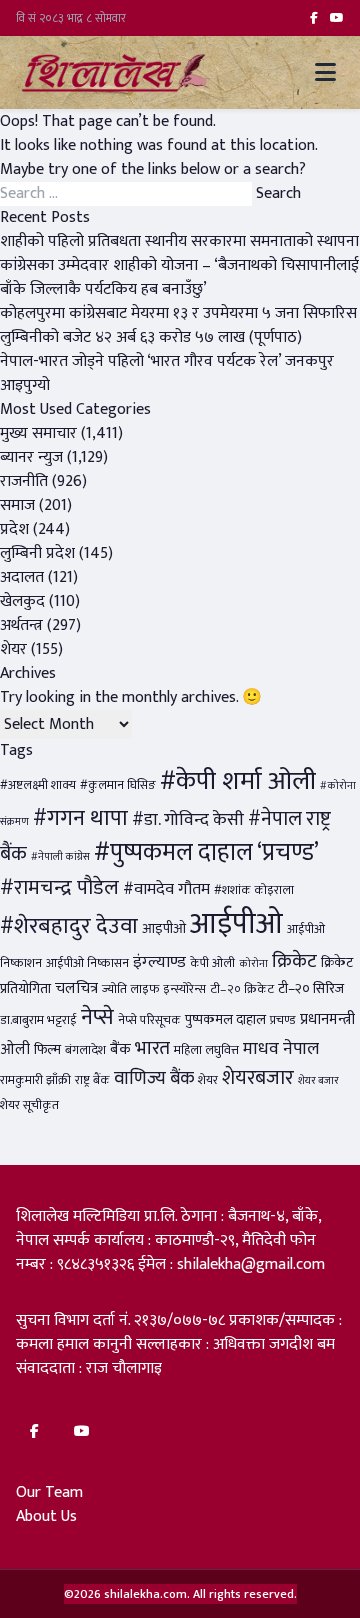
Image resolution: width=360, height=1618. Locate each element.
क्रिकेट (294, 961)
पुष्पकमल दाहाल (225, 1020)
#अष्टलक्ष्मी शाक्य (38, 785)
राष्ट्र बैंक (92, 1080)
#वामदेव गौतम (166, 889)
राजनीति (24, 481)
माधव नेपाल (281, 1048)
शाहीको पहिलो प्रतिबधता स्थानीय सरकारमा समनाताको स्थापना (179, 241)
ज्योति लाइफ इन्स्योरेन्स (154, 989)
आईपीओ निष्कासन (87, 963)
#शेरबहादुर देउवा (69, 926)
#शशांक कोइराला (254, 890)
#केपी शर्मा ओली (238, 781)
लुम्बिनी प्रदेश (37, 553)
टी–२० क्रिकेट (242, 989)
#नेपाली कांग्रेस (60, 857)
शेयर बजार (318, 1081)
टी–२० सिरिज (311, 989)
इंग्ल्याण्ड (159, 962)
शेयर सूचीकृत (29, 1105)
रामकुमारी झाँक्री (35, 1080)
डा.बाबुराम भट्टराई (38, 1020)
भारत (152, 1048)
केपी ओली (212, 963)
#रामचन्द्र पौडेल (59, 887)
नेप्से (97, 1017)
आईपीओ (236, 924)
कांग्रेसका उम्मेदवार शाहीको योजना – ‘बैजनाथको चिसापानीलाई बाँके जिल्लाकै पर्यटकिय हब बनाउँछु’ (179, 277)
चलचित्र (76, 988)
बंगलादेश (85, 1050)
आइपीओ (164, 929)
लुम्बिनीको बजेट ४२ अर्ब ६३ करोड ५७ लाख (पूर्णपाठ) (151, 337)
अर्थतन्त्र (21, 625)
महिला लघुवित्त (206, 1050)
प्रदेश (14, 529)
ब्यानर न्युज (31, 457)
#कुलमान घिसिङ (118, 785)
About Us (46, 1516)
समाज (17, 505)
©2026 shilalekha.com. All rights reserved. (180, 1594)
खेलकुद (22, 601)
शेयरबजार (258, 1078)
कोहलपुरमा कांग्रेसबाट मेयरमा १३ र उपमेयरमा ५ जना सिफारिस (178, 313)
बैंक (120, 1049)
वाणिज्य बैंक (154, 1078)
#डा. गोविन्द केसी (188, 819)
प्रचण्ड (283, 1020)
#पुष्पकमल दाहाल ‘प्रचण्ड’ (206, 852)
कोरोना (253, 964)
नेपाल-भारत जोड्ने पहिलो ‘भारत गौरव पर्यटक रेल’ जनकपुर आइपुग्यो (167, 373)
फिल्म (47, 1050)
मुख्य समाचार (38, 433)
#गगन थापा (80, 818)
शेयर (13, 649)
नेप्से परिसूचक (149, 1020)
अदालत (22, 577)
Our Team (49, 1492)
